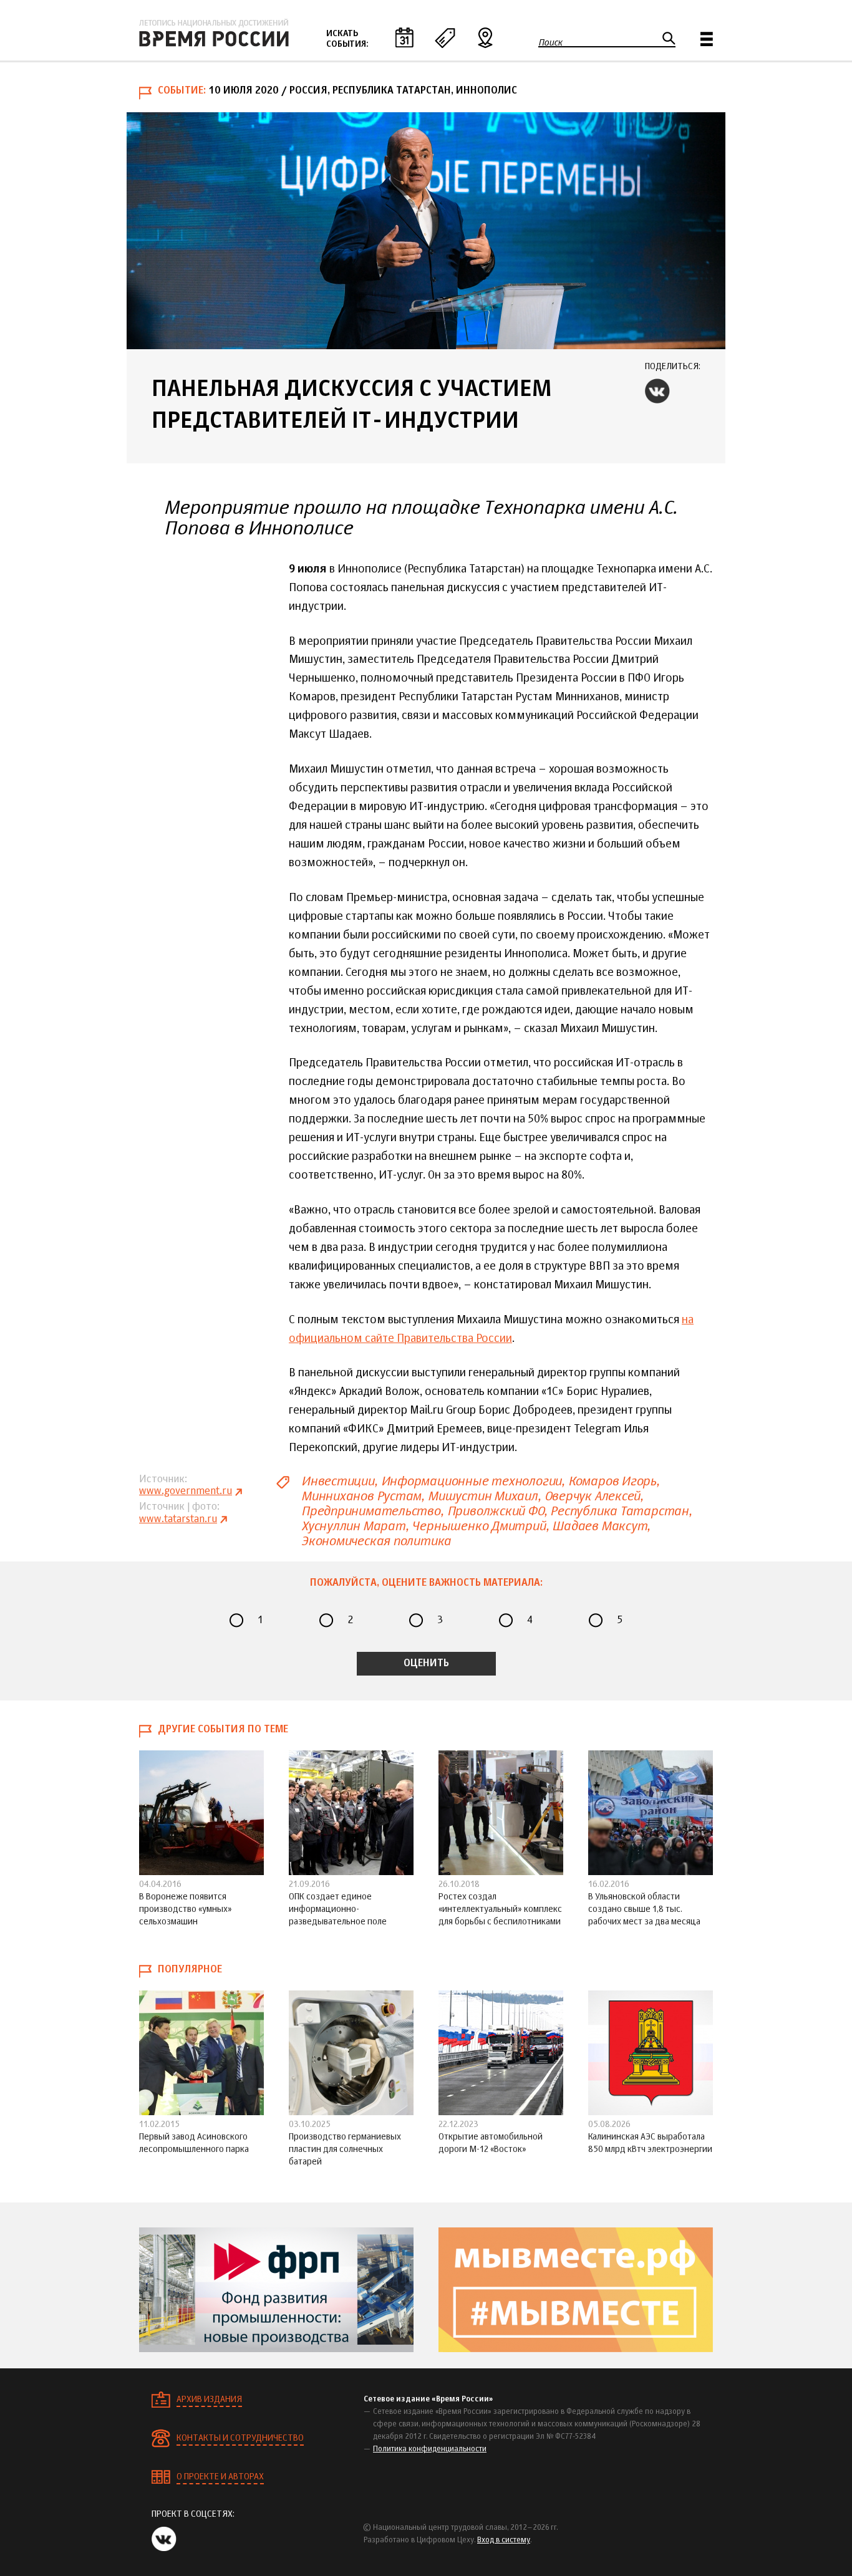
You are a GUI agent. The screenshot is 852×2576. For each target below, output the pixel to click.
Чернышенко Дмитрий (478, 1526)
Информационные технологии (472, 1481)
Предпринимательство (371, 1511)
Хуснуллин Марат (353, 1526)
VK (657, 391)
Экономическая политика (376, 1541)
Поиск (550, 42)
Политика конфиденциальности (430, 2449)
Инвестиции (338, 1481)
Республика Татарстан (619, 1511)
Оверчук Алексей (593, 1496)
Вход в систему (504, 2540)
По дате (404, 37)
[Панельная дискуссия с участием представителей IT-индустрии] (426, 231)
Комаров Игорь (612, 1481)
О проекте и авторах (220, 2477)
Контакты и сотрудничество (240, 2438)
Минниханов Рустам (361, 1496)
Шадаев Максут (599, 1526)
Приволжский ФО (496, 1511)
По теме (445, 37)
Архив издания (209, 2400)
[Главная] (214, 33)
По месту (485, 37)
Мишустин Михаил (483, 1496)
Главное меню (707, 39)
